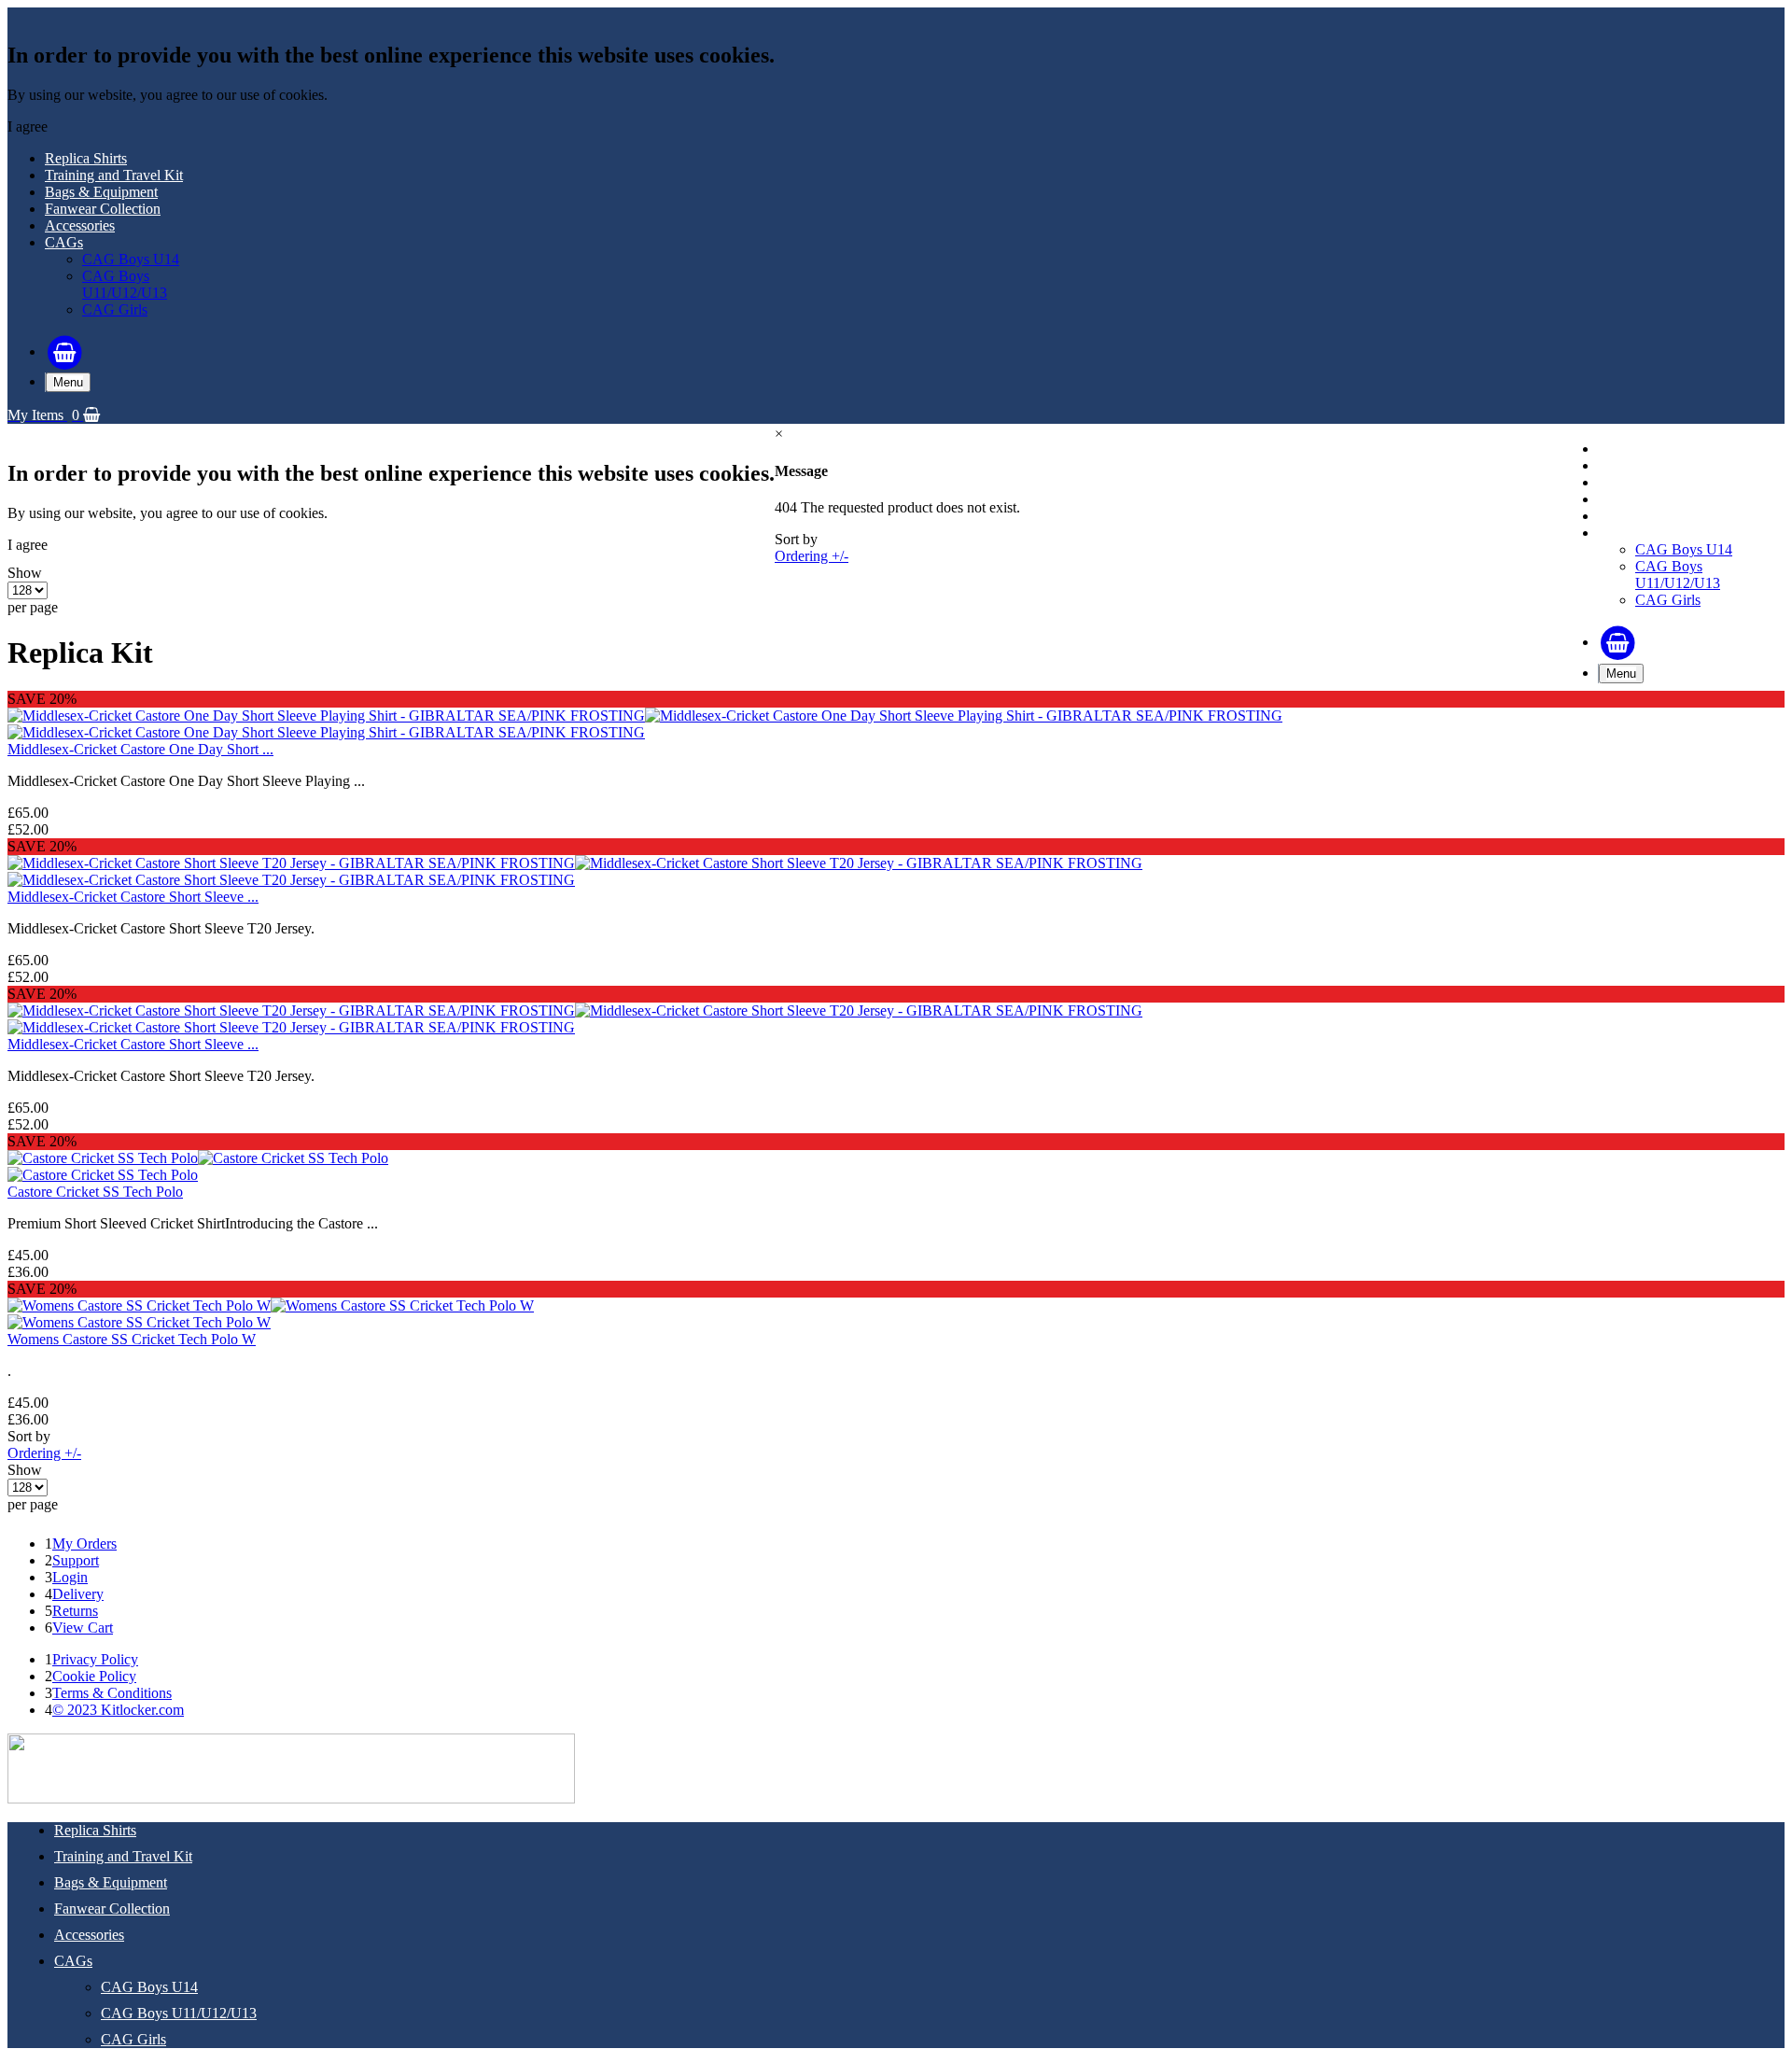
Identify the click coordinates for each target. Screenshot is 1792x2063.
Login (70, 1577)
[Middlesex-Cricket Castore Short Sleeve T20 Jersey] (575, 863)
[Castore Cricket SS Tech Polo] (198, 1158)
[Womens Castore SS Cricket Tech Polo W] (271, 1305)
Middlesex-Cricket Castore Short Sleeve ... (133, 897)
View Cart (83, 1628)
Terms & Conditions (112, 1693)
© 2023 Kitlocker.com (118, 1710)
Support (76, 1560)
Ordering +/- (812, 556)
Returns (75, 1611)
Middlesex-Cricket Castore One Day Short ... (140, 749)
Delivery (78, 1594)
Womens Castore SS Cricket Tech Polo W (132, 1339)
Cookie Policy (94, 1676)
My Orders (84, 1544)
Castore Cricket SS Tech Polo (95, 1192)
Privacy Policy (95, 1659)
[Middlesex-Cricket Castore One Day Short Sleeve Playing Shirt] (645, 716)
